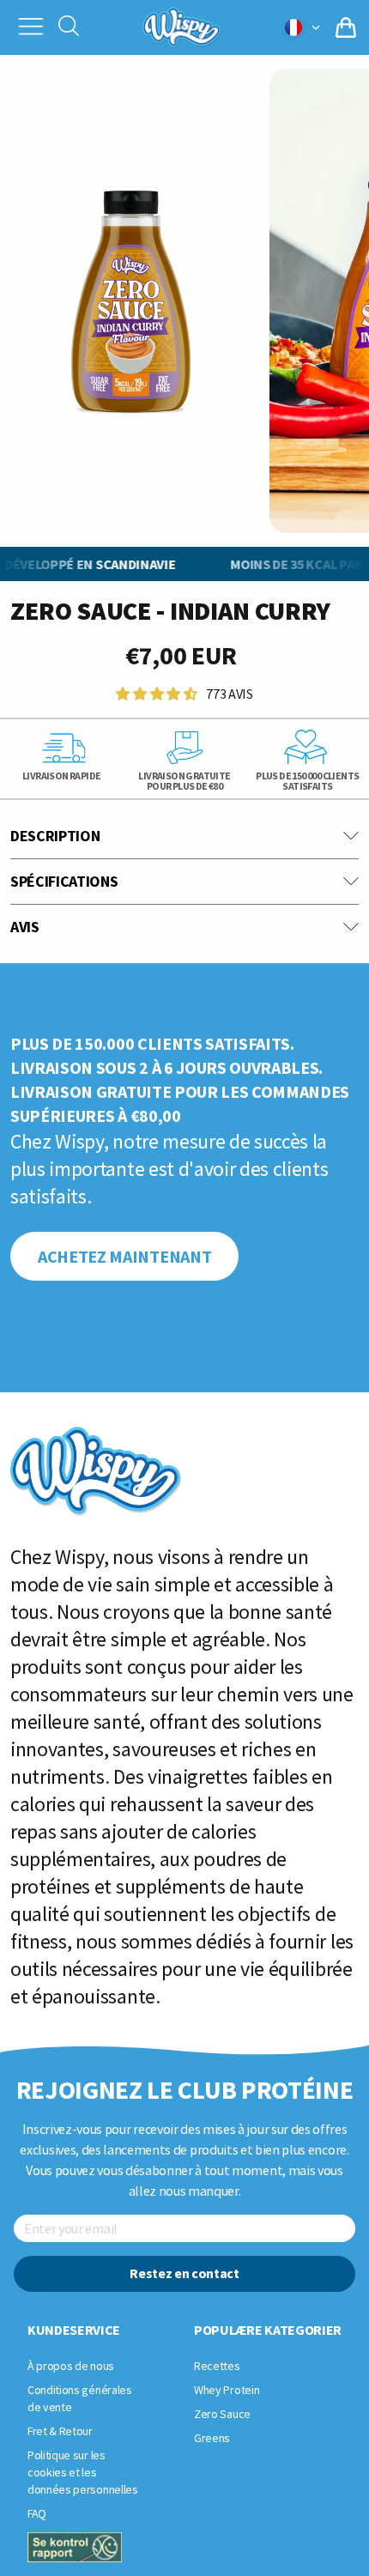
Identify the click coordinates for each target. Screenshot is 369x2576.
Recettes (217, 2366)
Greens (212, 2438)
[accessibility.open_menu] (31, 25)
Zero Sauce (222, 2414)
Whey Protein (227, 2390)
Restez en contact (184, 2273)
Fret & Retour (60, 2431)
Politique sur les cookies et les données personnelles (83, 2472)
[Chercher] (69, 28)
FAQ (37, 2513)
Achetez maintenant (124, 1256)
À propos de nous (71, 2366)
